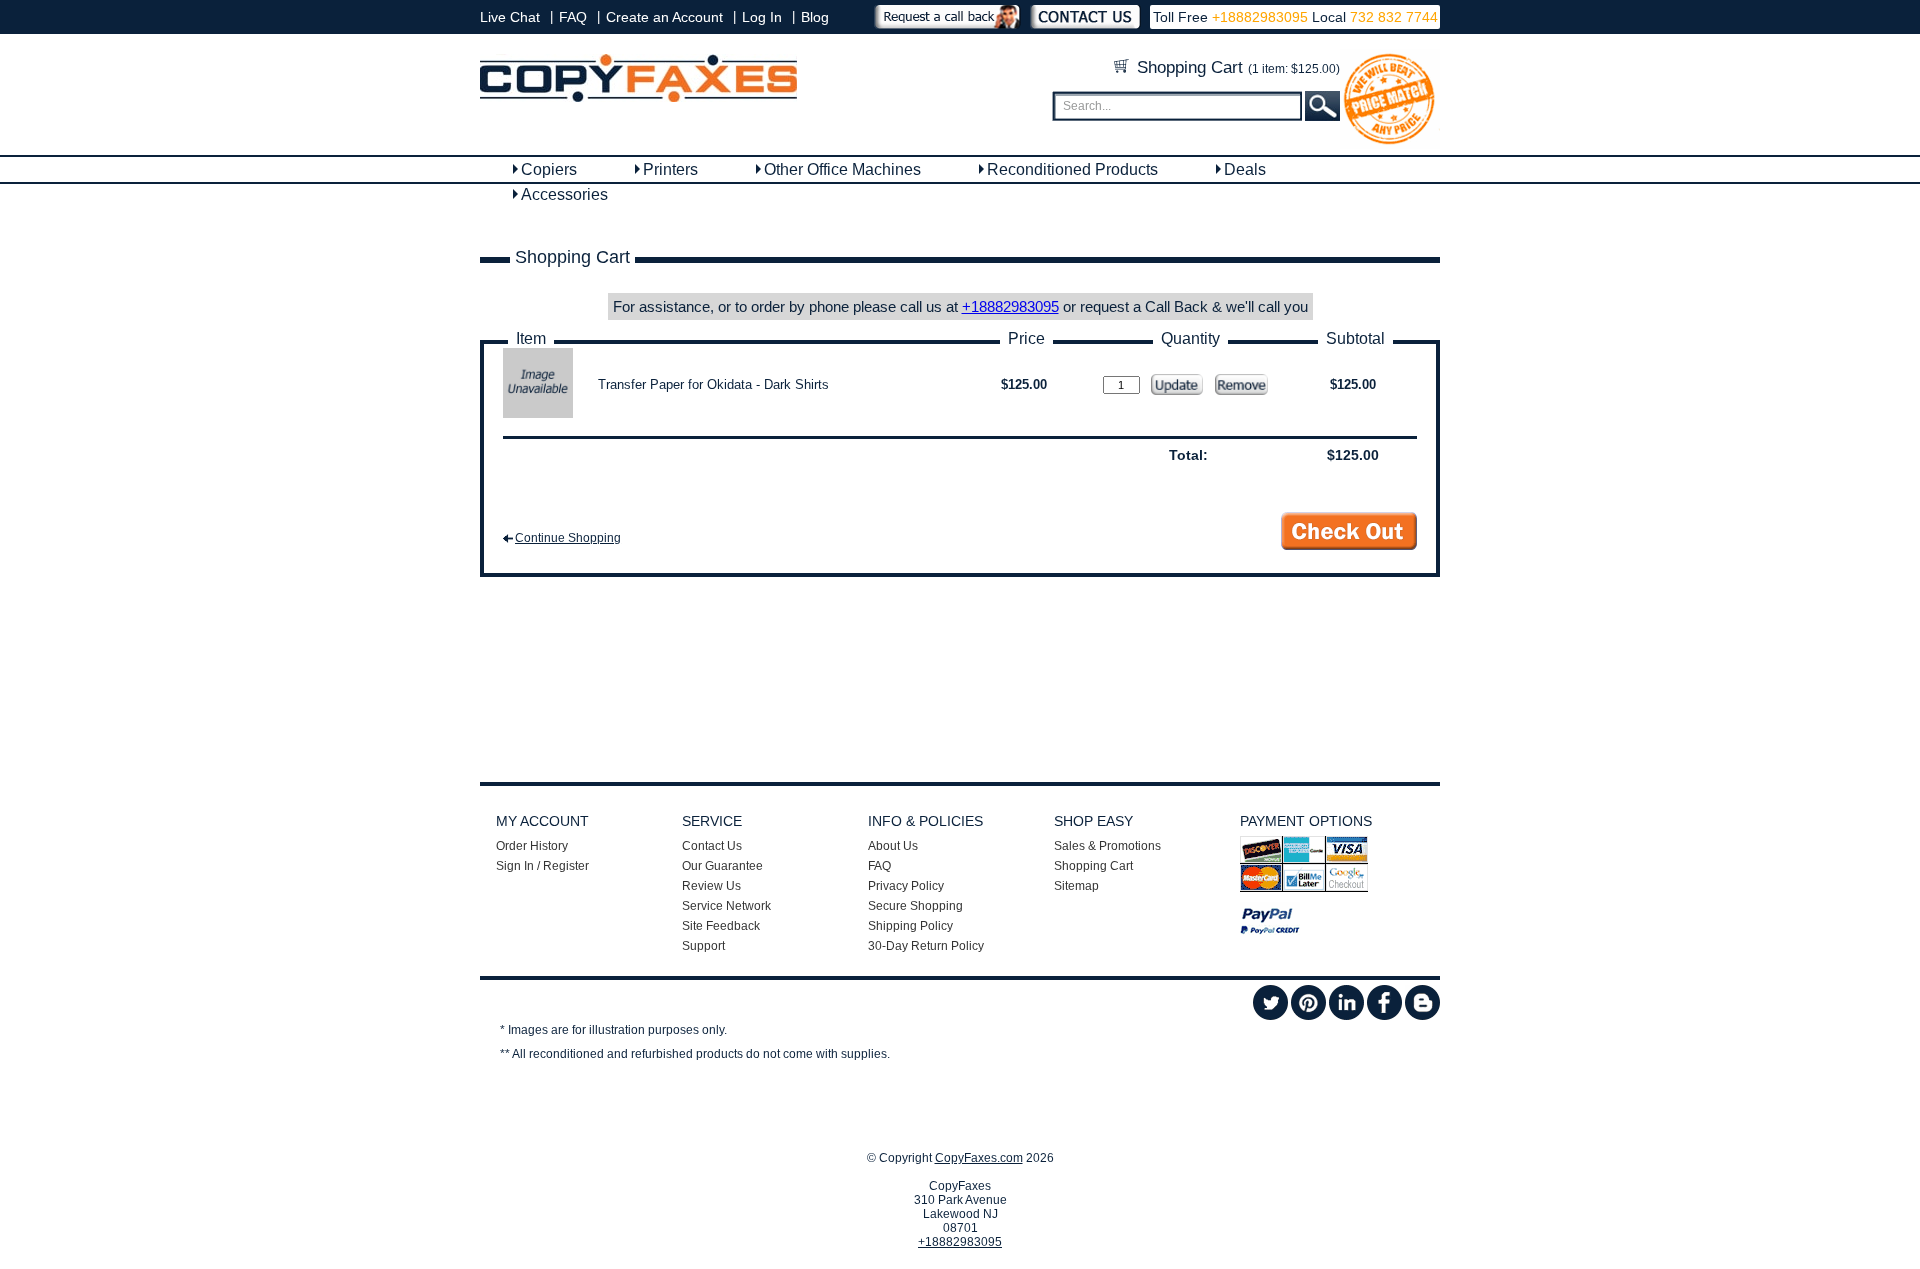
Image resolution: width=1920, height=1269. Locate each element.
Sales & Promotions (1107, 846)
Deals (1245, 169)
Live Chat (510, 17)
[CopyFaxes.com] (638, 98)
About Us (893, 846)
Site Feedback (721, 926)
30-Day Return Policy (926, 946)
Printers (670, 169)
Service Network (726, 906)
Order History (532, 846)
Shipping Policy (910, 926)
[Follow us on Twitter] (1270, 1016)
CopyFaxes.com (979, 1158)
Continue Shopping (568, 538)
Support (703, 946)
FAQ (573, 17)
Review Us (711, 886)
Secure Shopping (915, 906)
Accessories (564, 194)
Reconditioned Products (1072, 169)
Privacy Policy (906, 886)
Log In (762, 17)
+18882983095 (1260, 17)
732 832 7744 (1392, 17)
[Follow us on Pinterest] (1308, 1016)
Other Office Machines (842, 169)
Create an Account (664, 17)
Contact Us (712, 846)
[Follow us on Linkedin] (1346, 1016)
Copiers (549, 169)
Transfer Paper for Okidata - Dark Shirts (713, 384)
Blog (815, 17)
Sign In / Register (542, 866)
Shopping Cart (1236, 67)
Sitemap (1076, 886)
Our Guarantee (722, 866)
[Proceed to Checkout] (1349, 532)
